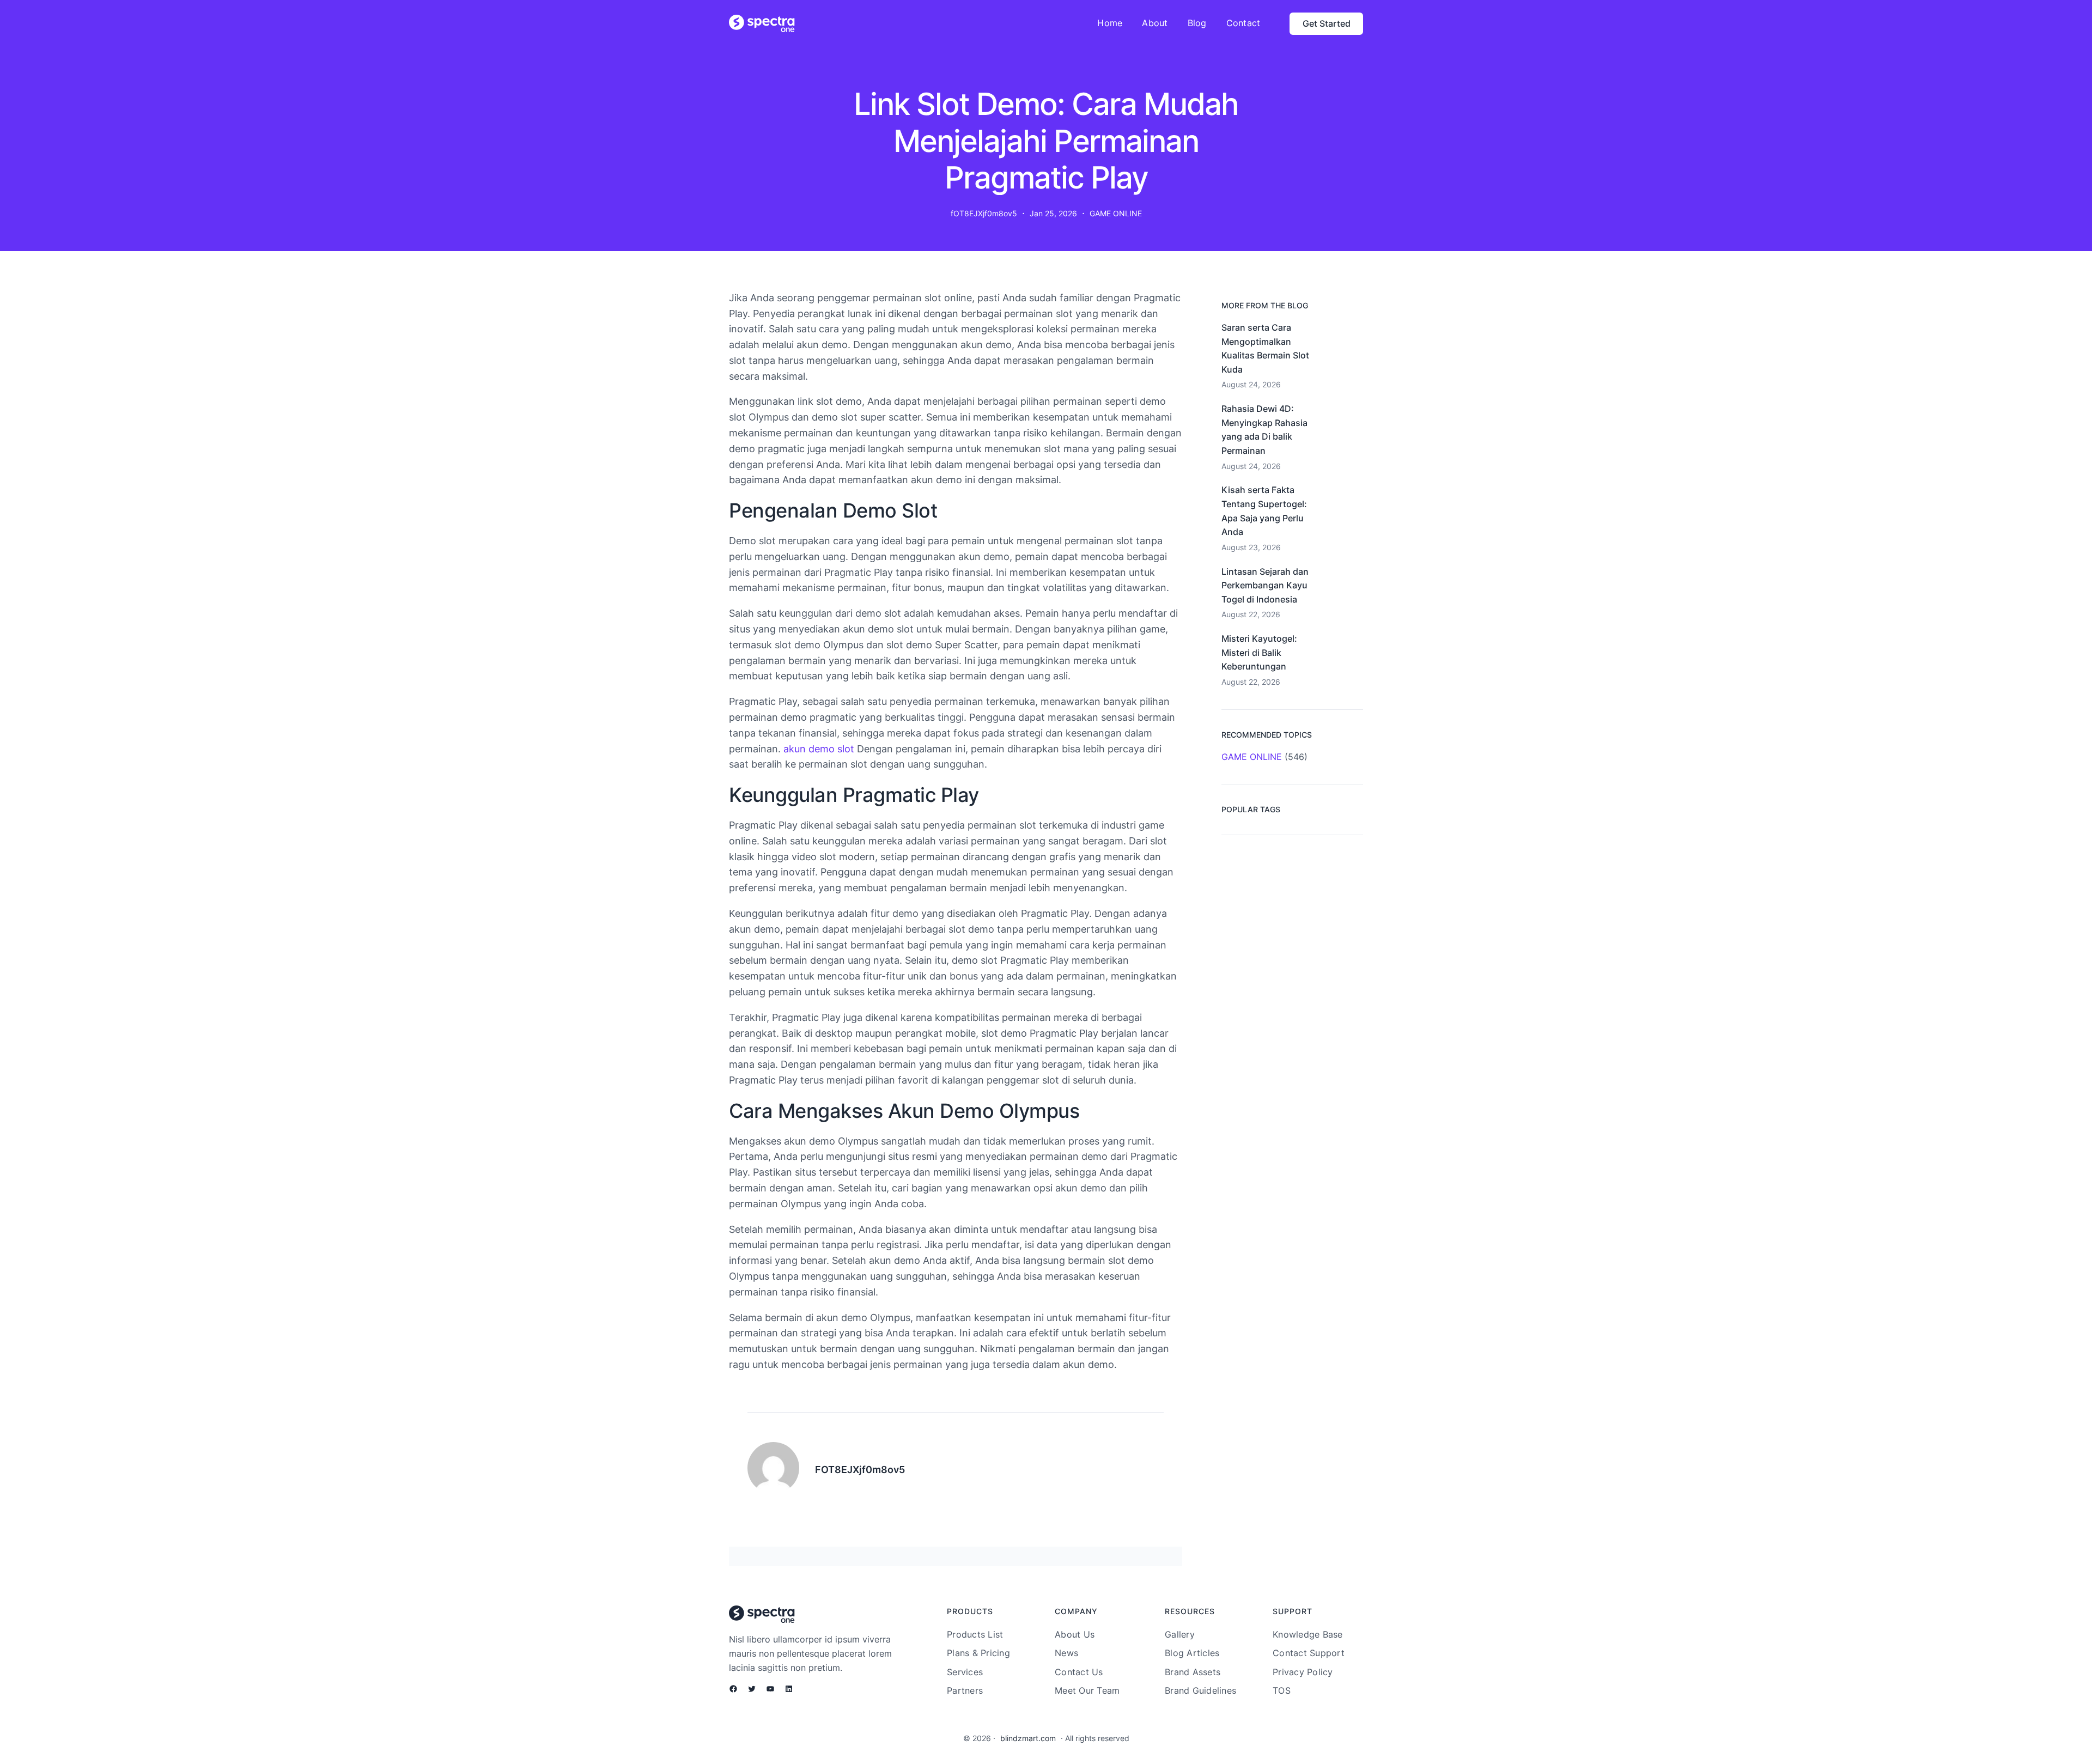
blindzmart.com (1028, 1738)
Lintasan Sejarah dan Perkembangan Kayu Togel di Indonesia (1265, 585)
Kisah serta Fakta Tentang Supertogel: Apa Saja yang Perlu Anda (1264, 511)
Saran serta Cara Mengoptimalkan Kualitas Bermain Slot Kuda (1265, 348)
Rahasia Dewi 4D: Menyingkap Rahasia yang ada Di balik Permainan (1264, 430)
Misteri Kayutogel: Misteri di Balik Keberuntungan (1259, 652)
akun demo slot (819, 749)
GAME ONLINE (1116, 213)
